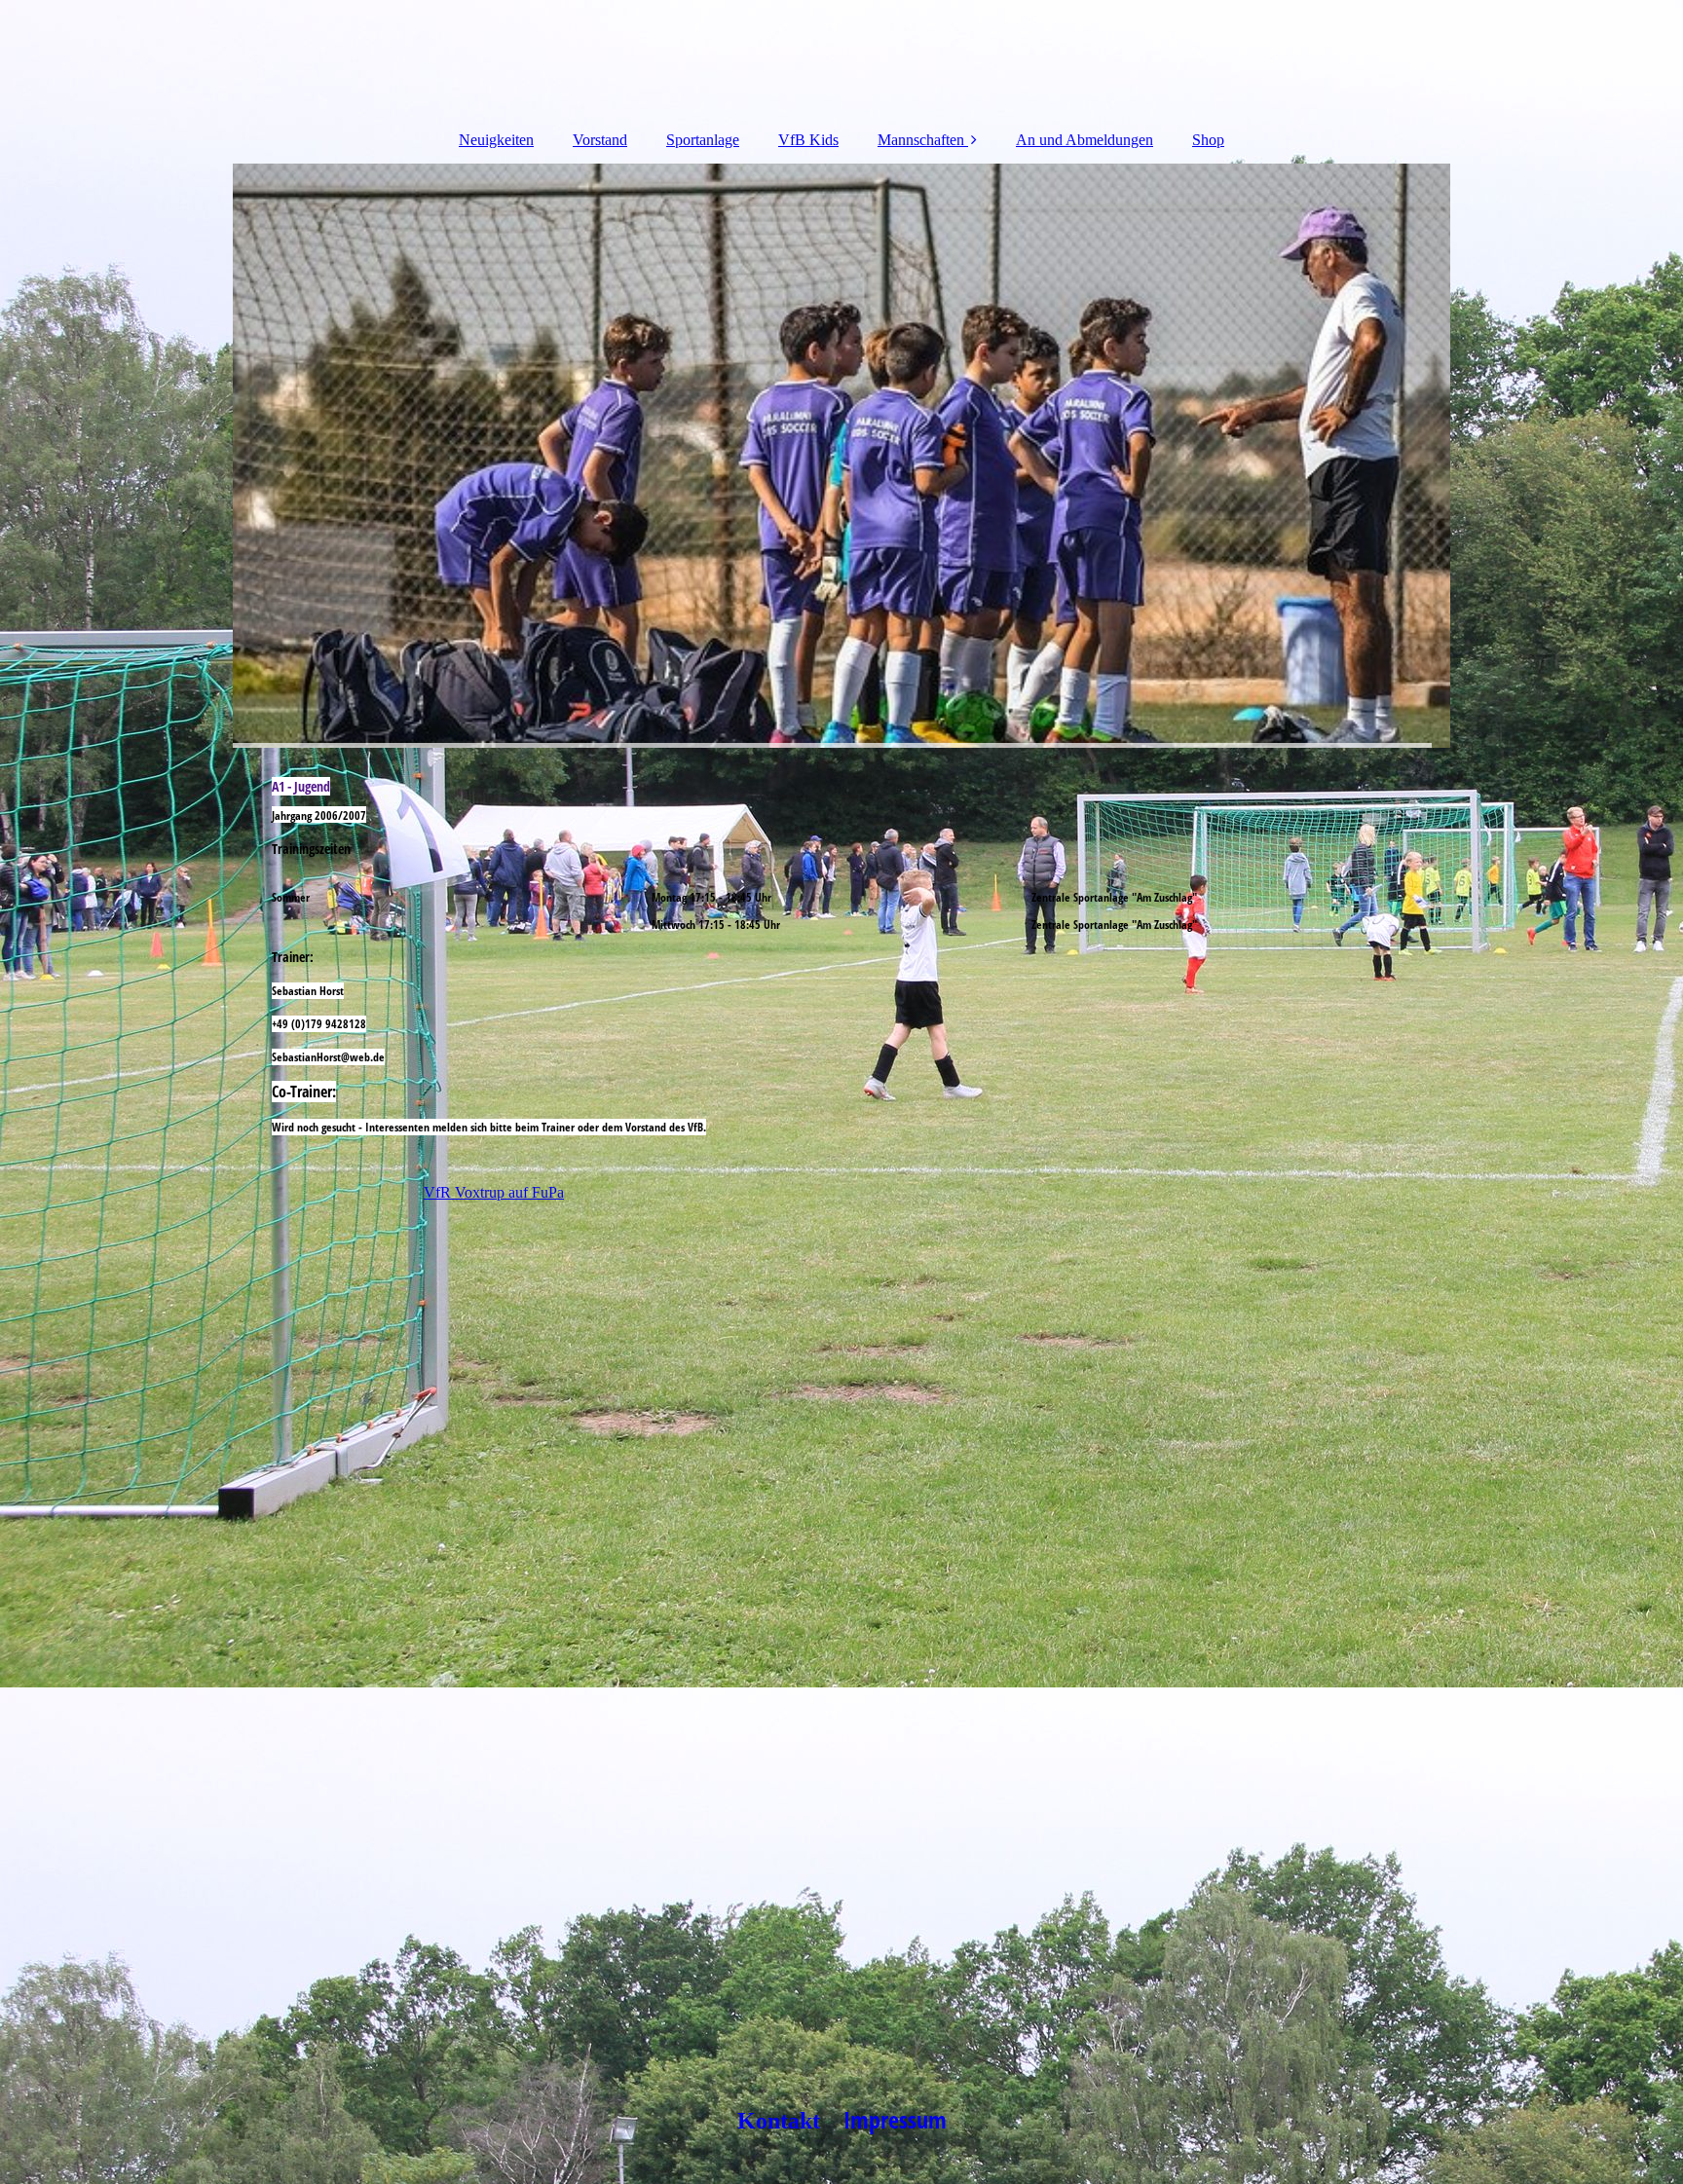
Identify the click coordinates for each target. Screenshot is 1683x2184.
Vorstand (600, 140)
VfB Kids (808, 140)
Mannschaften (923, 140)
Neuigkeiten (496, 140)
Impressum (895, 2119)
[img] (841, 456)
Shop (1208, 140)
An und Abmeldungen (1085, 140)
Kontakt (787, 2121)
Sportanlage (703, 140)
